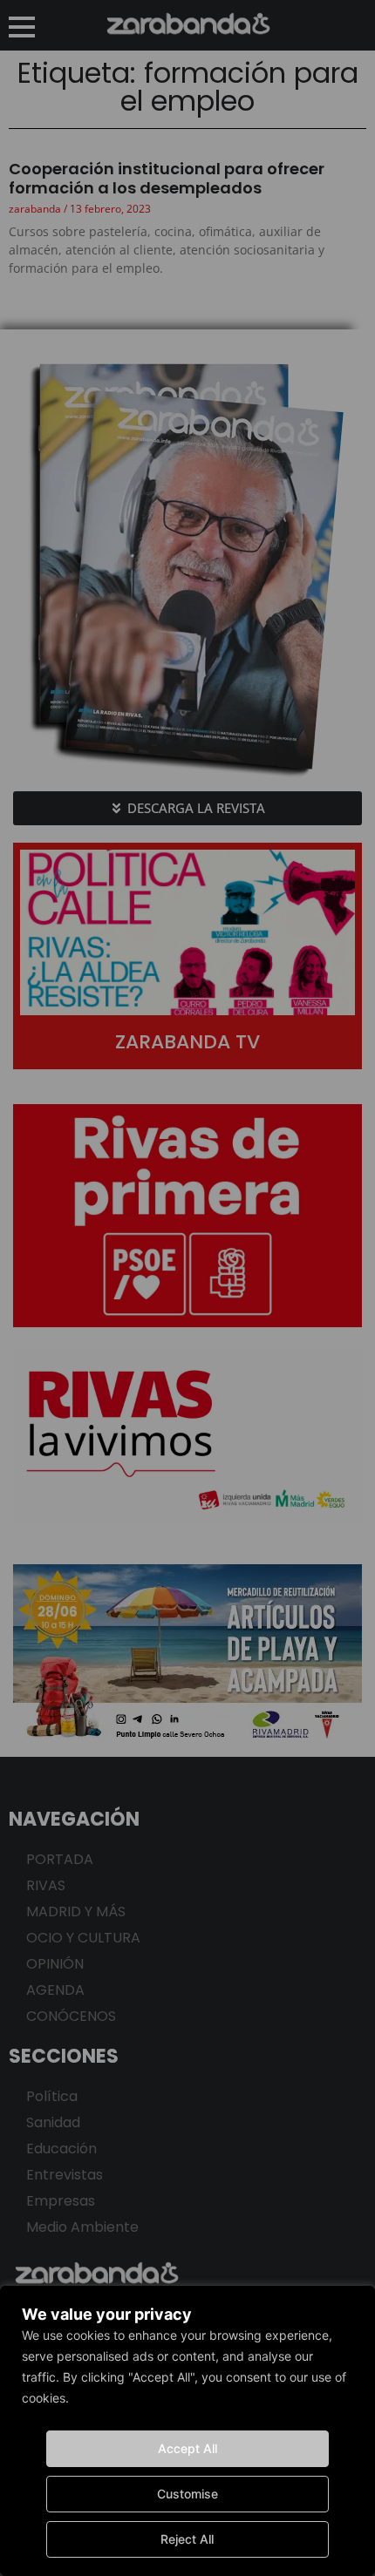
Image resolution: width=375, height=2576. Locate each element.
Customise (187, 2494)
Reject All (187, 2539)
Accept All (187, 2448)
